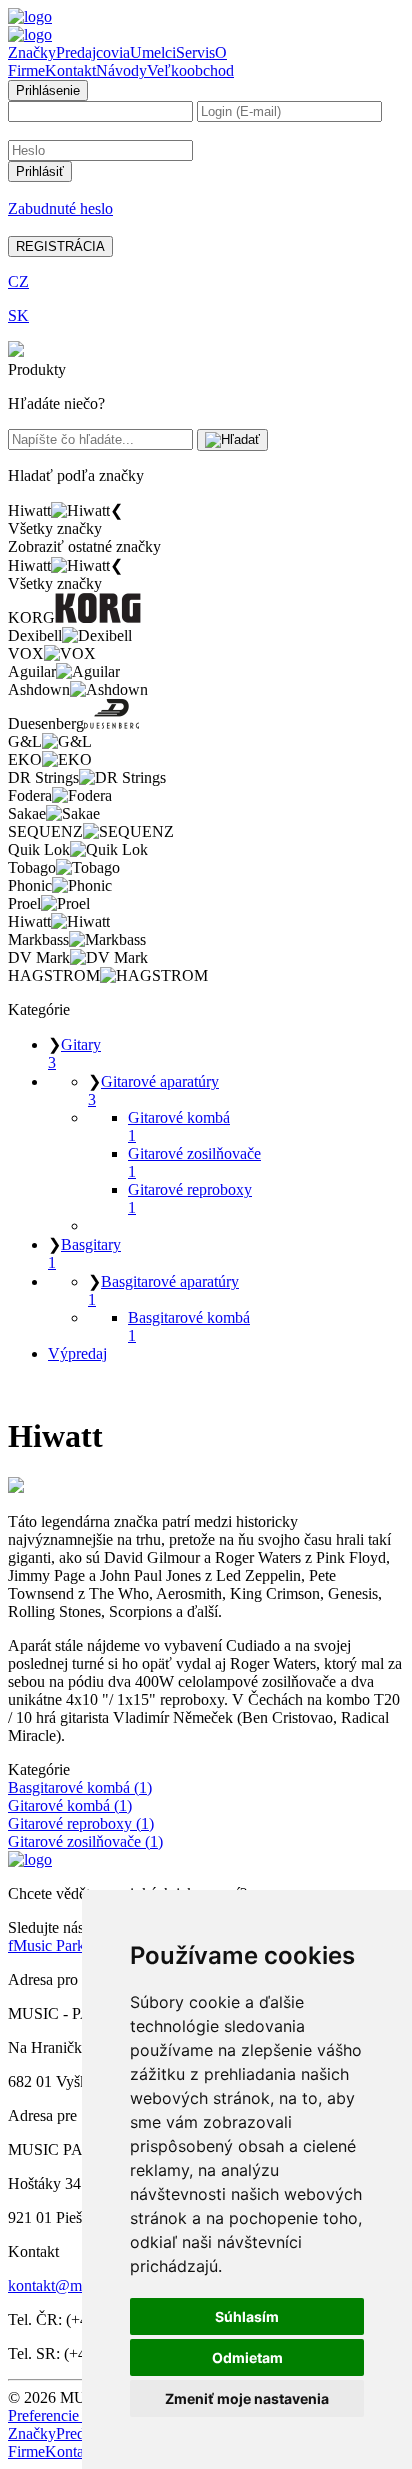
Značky (32, 52)
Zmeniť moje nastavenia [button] (247, 2398)
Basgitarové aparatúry (163, 1290)
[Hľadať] (232, 440)
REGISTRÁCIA (60, 246)
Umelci (153, 52)
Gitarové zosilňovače (194, 1162)
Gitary (74, 1053)
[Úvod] (30, 16)
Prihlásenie (48, 90)
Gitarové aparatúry (153, 1090)
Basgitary (84, 1253)
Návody (121, 70)
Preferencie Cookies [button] (71, 2415)
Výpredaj (77, 1353)
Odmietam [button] (247, 2357)
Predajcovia (93, 52)
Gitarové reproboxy (190, 1198)
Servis (195, 52)
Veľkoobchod (190, 70)
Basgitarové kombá (189, 1326)
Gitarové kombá (179, 1126)
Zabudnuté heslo (60, 208)
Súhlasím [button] (247, 2316)
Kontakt (70, 70)
